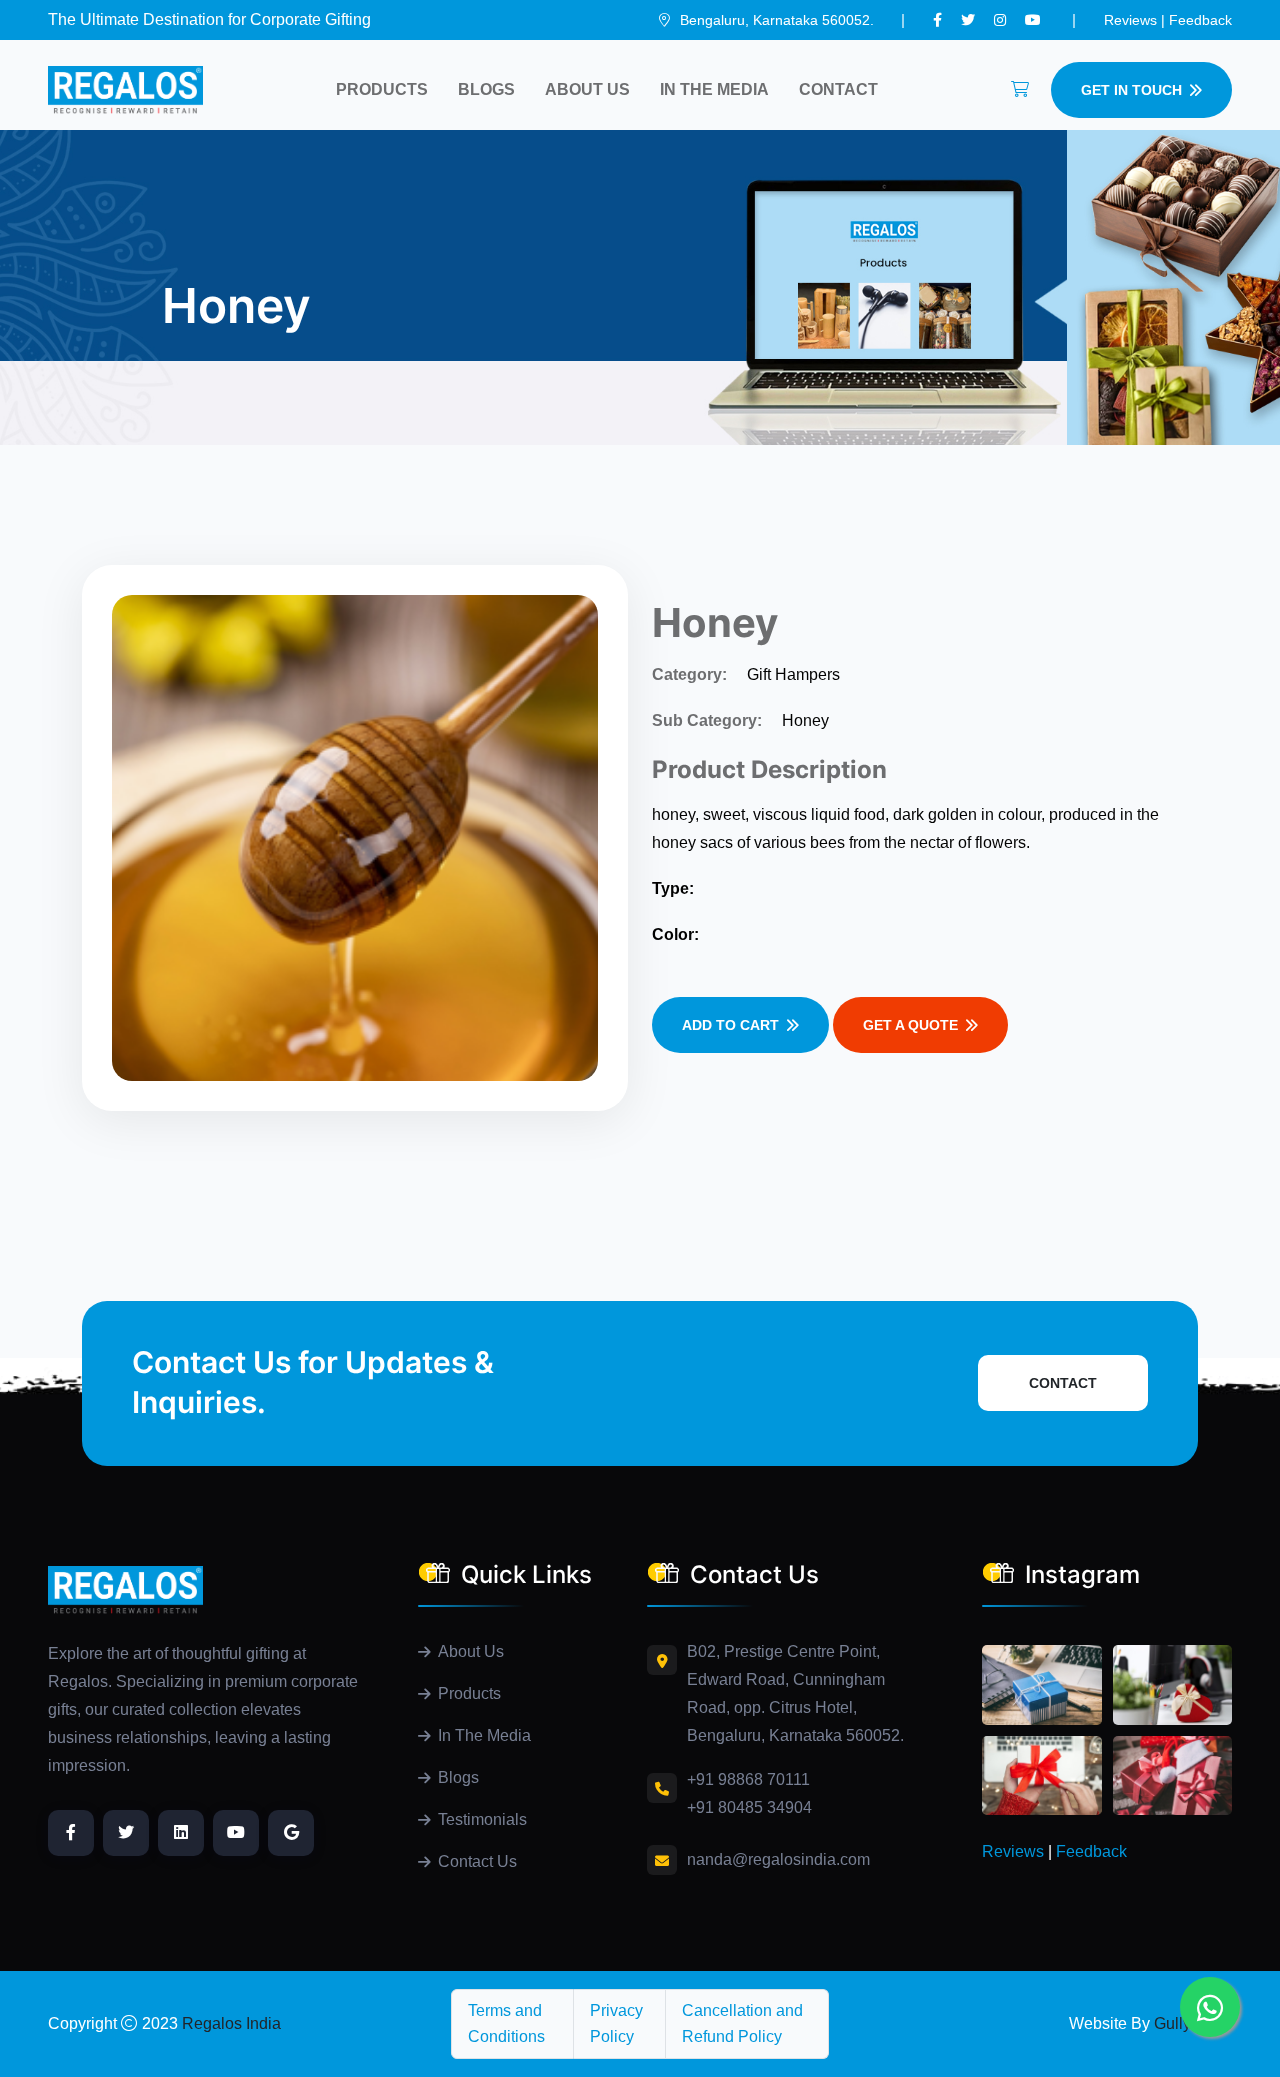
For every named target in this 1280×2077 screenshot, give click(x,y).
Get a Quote (910, 1025)
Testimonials (482, 1819)
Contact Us (477, 1861)
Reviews (1130, 20)
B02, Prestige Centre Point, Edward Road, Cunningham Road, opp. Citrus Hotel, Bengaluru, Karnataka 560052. (795, 1693)
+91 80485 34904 (749, 1807)
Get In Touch (1131, 90)
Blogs (486, 89)
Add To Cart (730, 1025)
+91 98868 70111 (748, 1779)
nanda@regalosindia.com (778, 1859)
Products (382, 89)
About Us (587, 89)
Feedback (1196, 20)
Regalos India (231, 2023)
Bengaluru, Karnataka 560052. (775, 20)
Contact (838, 89)
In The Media (714, 89)
